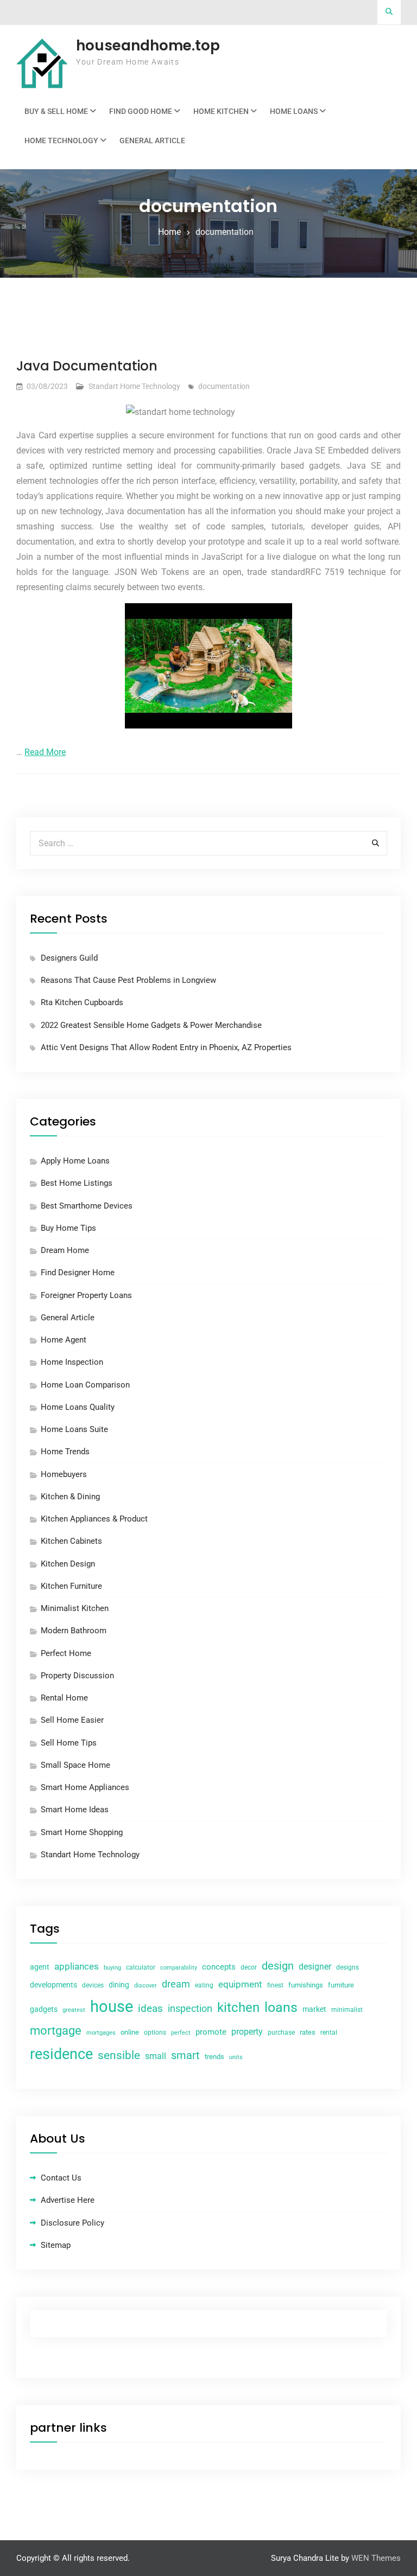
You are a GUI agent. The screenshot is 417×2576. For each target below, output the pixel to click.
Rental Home (64, 1698)
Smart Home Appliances (85, 1787)
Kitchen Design (68, 1564)
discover (146, 1986)
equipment (240, 1984)
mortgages (101, 2033)
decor (249, 1967)
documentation (224, 386)
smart (185, 2055)
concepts (219, 1967)
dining (119, 1985)
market (314, 2009)
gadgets (44, 2009)
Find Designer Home (78, 1273)
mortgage (56, 2031)
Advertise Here (68, 2200)
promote (211, 2032)
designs (347, 1967)
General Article (152, 140)
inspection (190, 2009)
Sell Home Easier (72, 1720)
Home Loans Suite (74, 1429)
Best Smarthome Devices (87, 1206)
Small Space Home (75, 1765)
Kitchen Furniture (71, 1586)
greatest (74, 2010)
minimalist (347, 2010)
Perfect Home (66, 1653)
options (155, 2032)
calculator (141, 1967)
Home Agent (64, 1340)
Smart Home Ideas (75, 1810)
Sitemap (56, 2245)
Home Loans (294, 111)
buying (112, 1968)
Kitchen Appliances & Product (94, 1519)
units (236, 2057)
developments (53, 1985)
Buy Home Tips (68, 1228)
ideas (150, 2009)
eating (204, 1985)
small (156, 2056)
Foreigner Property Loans (86, 1295)
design (278, 1966)
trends (214, 2057)
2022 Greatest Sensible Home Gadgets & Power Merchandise (151, 1025)
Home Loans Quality (78, 1407)
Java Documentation (87, 366)
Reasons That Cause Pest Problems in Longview (128, 980)
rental (329, 2032)
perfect (181, 2033)
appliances (77, 1966)
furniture (341, 1985)
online (130, 2032)
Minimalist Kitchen (75, 1608)
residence (61, 2054)
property (247, 2032)
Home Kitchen (221, 111)
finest (275, 1985)
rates (308, 2032)
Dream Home (65, 1250)
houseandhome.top (148, 46)
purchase (281, 2032)
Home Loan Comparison (85, 1385)
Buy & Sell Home (56, 111)
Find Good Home (141, 111)
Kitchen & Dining (70, 1497)
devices (93, 1985)
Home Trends (65, 1452)
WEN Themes (376, 2558)
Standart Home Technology (134, 386)
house (112, 2006)
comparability (179, 1968)
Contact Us (61, 2178)
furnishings (306, 1985)
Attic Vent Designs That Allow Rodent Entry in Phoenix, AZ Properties (166, 1047)
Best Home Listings (77, 1183)
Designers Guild (69, 958)
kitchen (238, 2008)
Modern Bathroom (74, 1631)
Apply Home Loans (75, 1161)
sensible (119, 2055)
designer (315, 1967)
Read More (45, 752)
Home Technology (61, 140)
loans (281, 2007)
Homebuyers (64, 1474)
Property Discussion (77, 1676)
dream (176, 1984)
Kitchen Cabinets (71, 1541)
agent (40, 1967)
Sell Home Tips (69, 1743)
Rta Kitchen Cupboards (82, 1002)
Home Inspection (72, 1362)
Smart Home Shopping (82, 1832)
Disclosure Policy (72, 2223)
